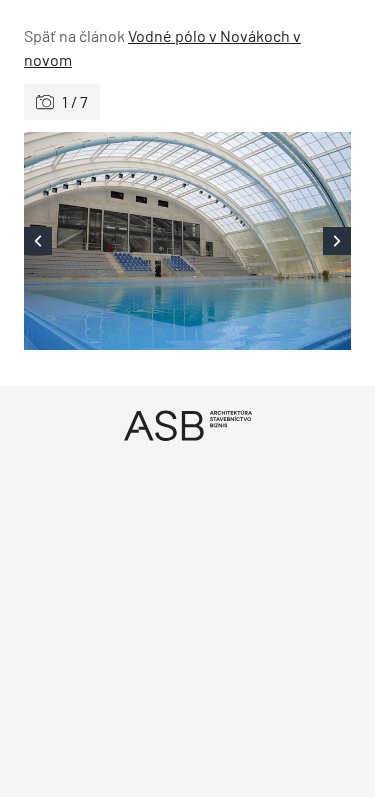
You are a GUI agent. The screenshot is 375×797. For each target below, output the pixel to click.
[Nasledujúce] (270, 241)
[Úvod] (187, 425)
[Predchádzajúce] (106, 241)
